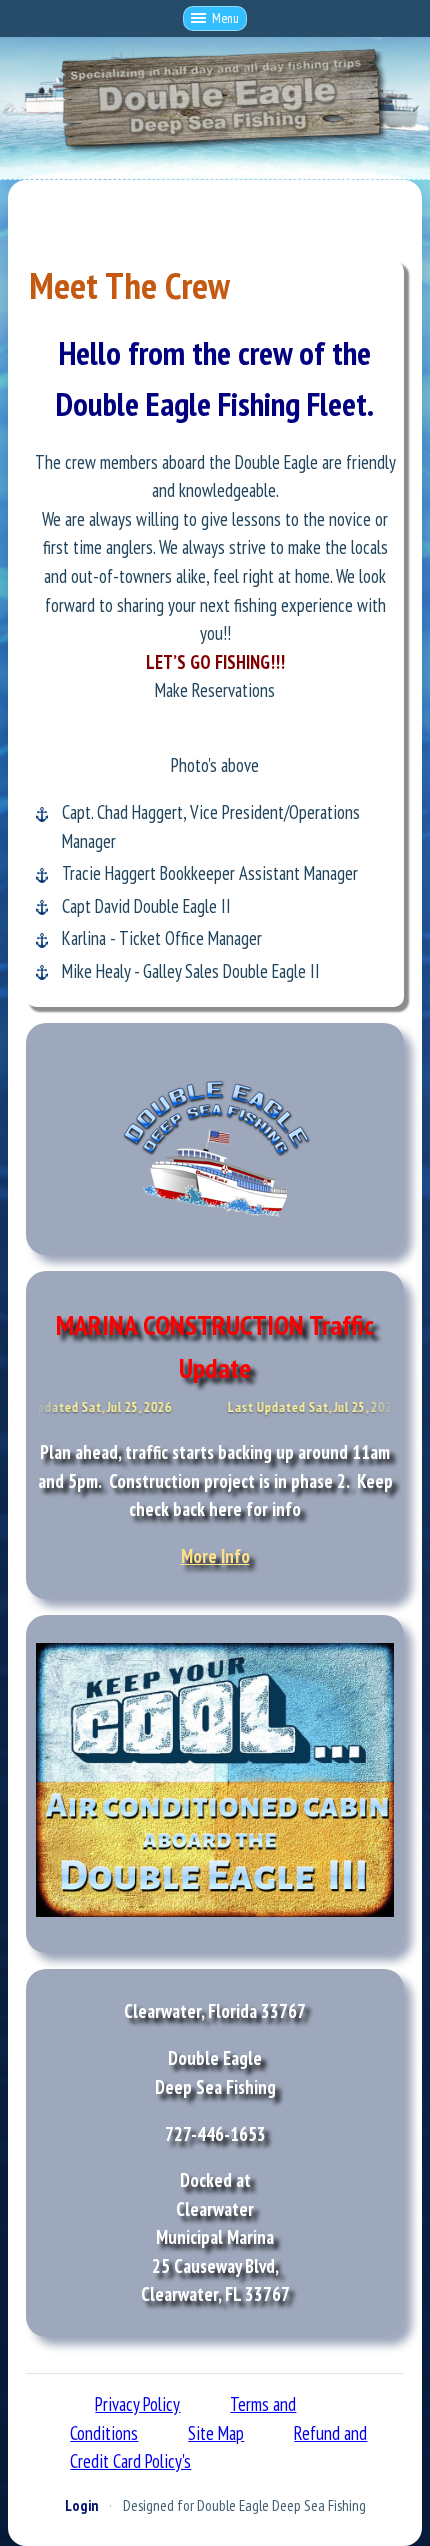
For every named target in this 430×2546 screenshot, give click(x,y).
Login (81, 2505)
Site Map (216, 2433)
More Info (215, 1556)
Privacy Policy (137, 2404)
